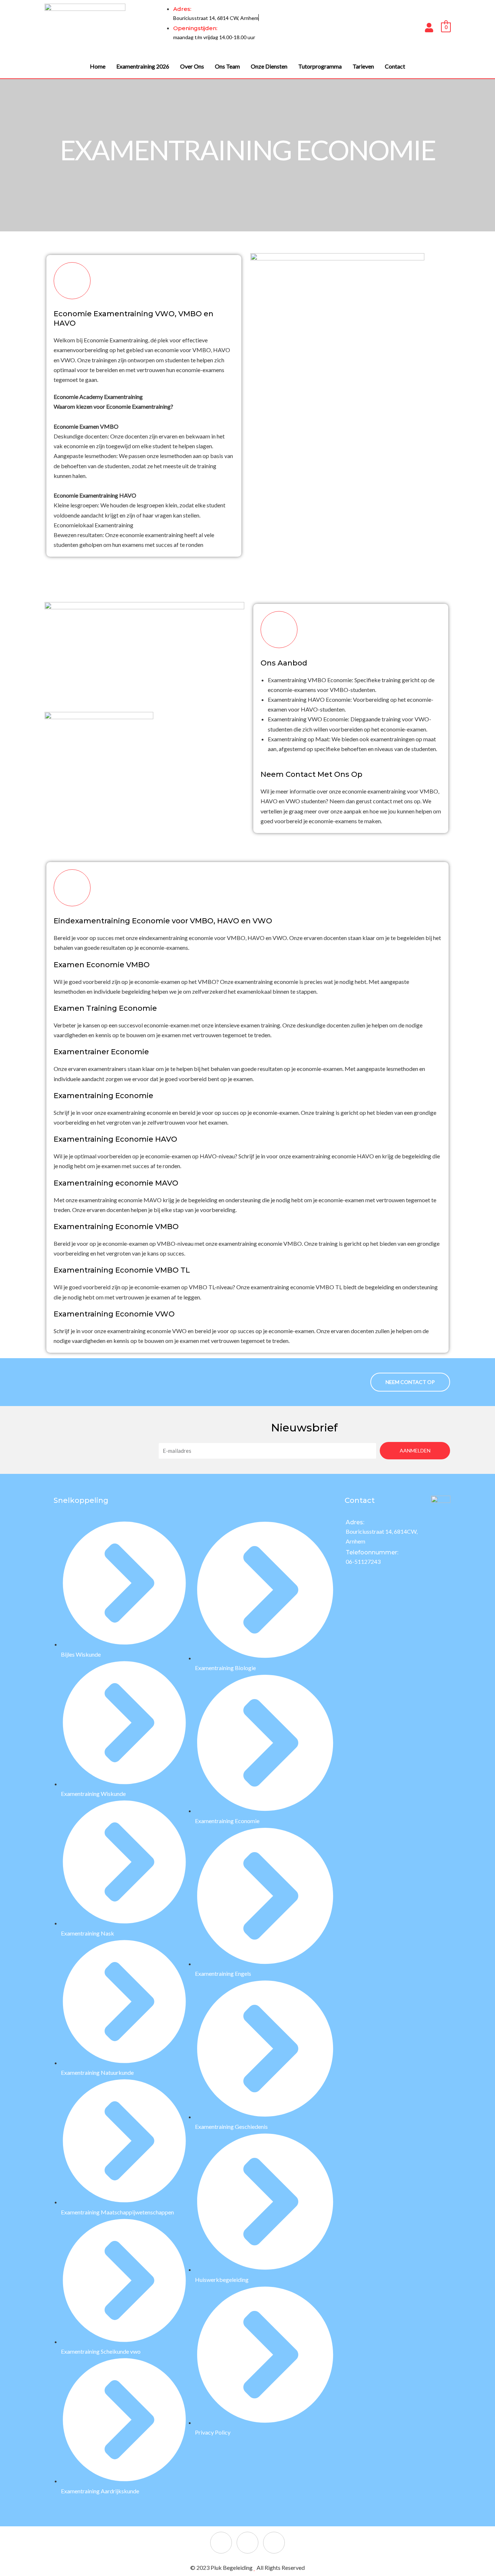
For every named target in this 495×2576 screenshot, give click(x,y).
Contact (395, 66)
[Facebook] (221, 2543)
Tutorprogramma (320, 66)
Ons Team (227, 66)
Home (98, 66)
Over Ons (192, 66)
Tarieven (363, 66)
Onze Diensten (269, 66)
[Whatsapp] (274, 2543)
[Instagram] (247, 2543)
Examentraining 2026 (143, 66)
